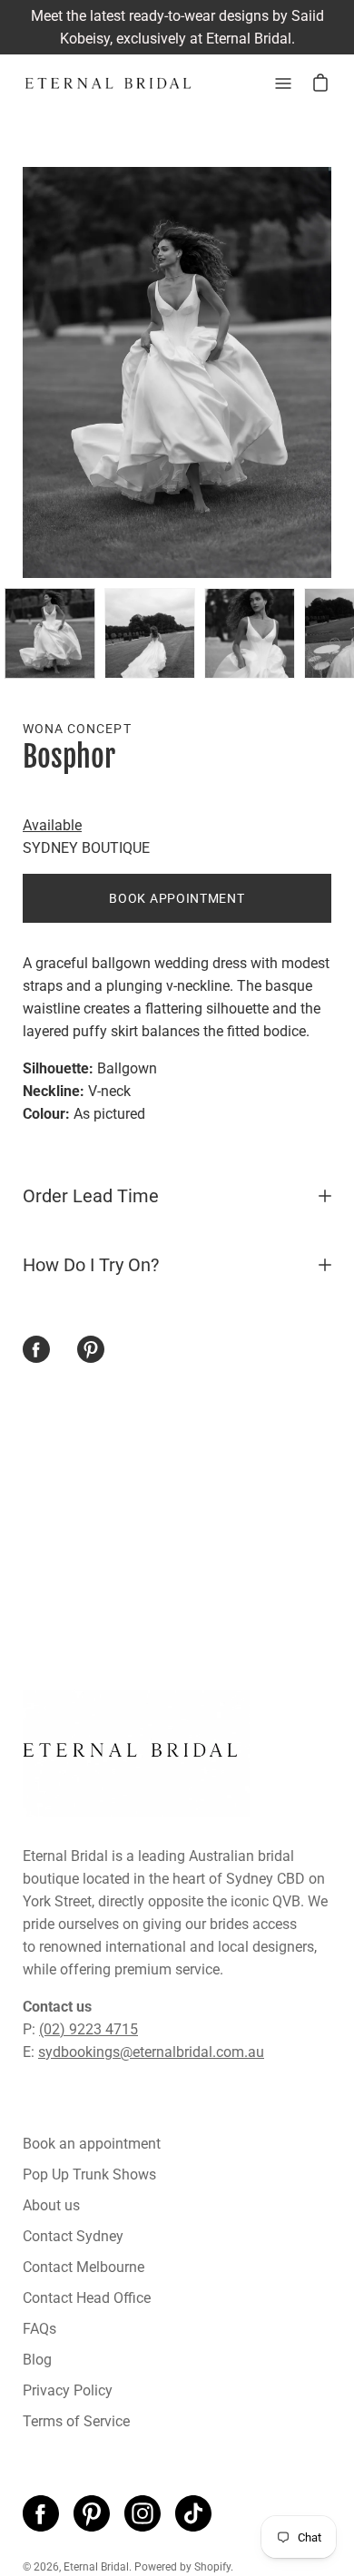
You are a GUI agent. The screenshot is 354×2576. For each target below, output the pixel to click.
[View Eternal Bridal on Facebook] (41, 2513)
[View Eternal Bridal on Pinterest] (92, 2513)
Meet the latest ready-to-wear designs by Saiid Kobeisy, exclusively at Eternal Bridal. (177, 27)
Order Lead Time (91, 1196)
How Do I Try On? (91, 1265)
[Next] (331, 373)
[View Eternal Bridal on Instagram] (143, 2513)
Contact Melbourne (84, 2267)
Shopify (212, 2567)
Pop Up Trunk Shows (89, 2174)
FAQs (39, 2329)
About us (51, 2205)
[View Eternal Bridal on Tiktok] (193, 2513)
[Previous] (23, 373)
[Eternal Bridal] (109, 83)
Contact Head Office (87, 2298)
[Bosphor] (50, 633)
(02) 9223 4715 (88, 2029)
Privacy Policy (68, 2390)
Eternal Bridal (96, 2567)
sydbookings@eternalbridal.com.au (151, 2052)
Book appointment (177, 898)
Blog (37, 2360)
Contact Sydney (73, 2236)
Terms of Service (76, 2421)
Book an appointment (92, 2144)
